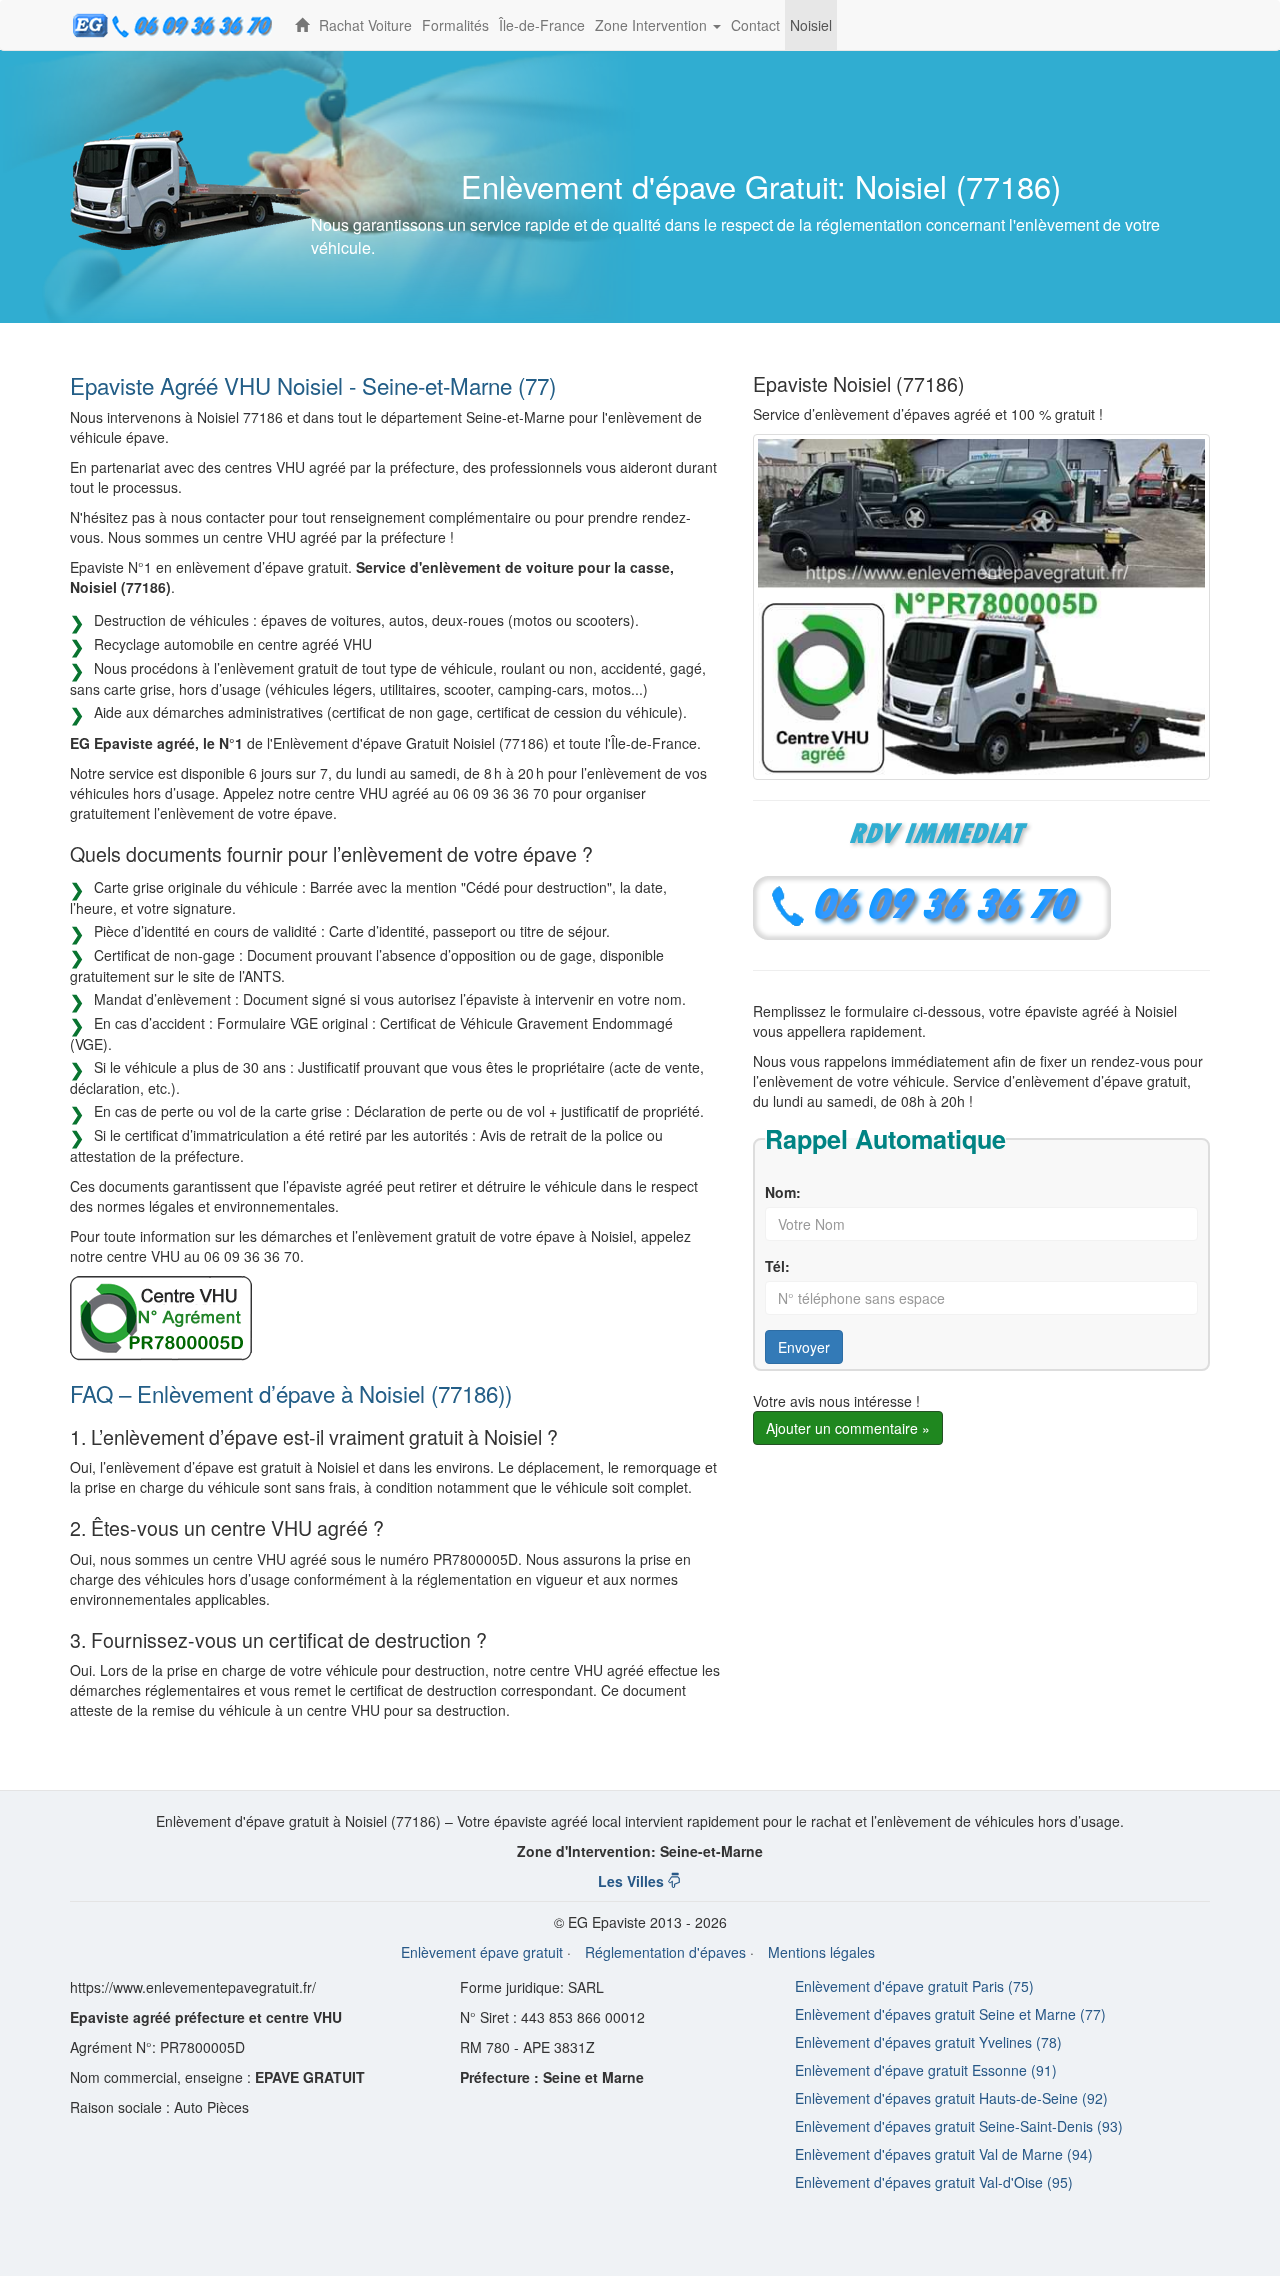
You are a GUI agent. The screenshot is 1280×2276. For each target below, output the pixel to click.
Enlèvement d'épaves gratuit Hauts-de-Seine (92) (951, 2098)
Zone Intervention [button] (660, 32)
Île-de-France (542, 25)
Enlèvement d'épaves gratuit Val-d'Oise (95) (934, 2182)
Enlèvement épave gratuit (482, 1952)
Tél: (777, 1266)
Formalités (455, 25)
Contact (755, 25)
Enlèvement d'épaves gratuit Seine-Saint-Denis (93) (959, 2126)
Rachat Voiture (365, 25)
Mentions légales (821, 1952)
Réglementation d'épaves (665, 1952)
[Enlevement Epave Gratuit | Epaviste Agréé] (302, 25)
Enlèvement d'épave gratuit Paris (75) (914, 1986)
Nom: (783, 1192)
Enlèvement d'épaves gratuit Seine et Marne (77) (950, 2014)
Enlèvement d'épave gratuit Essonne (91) (926, 2070)
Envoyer (804, 1347)
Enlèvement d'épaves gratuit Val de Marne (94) (944, 2154)
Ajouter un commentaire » (848, 1428)
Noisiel (811, 25)
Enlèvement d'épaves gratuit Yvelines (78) (928, 2042)
